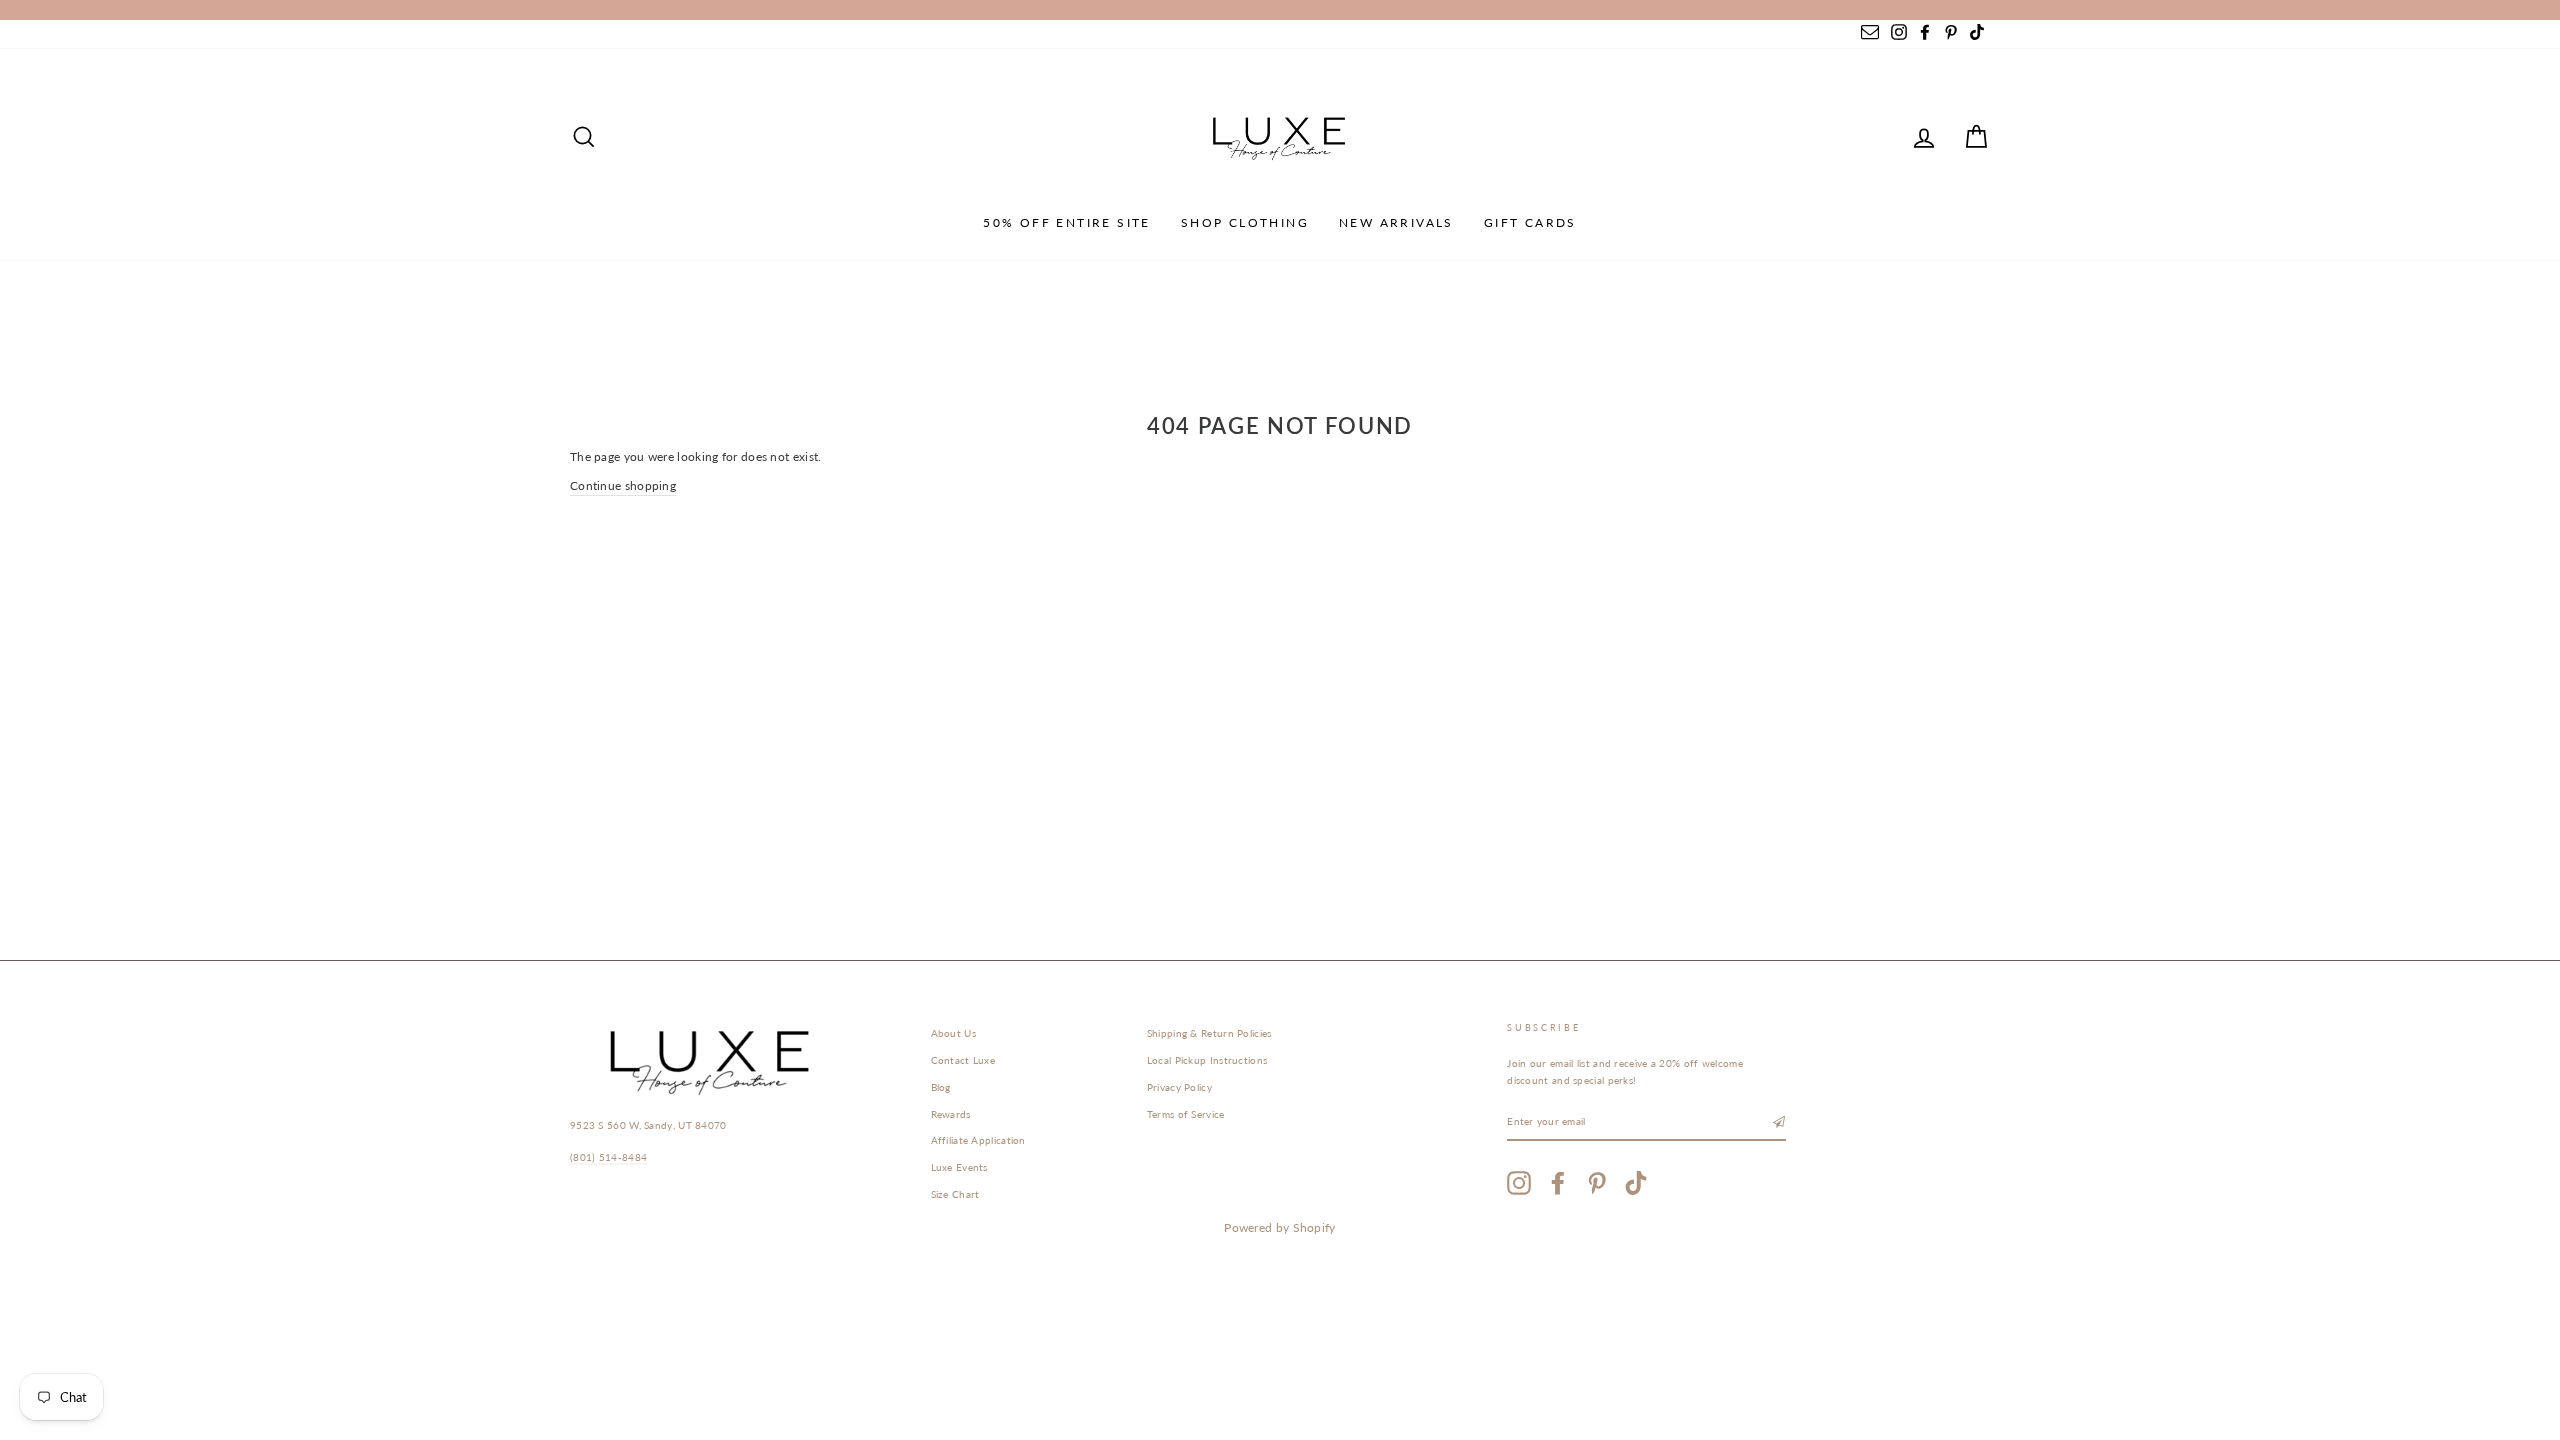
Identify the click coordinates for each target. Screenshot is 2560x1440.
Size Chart (955, 1194)
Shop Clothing (1245, 222)
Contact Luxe (963, 1060)
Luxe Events (959, 1167)
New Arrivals (1396, 222)
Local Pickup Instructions (1207, 1060)
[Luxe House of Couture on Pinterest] (1597, 1183)
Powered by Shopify (1279, 1227)
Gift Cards (1530, 222)
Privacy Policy (1179, 1087)
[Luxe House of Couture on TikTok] (1636, 1183)
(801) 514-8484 (608, 1157)
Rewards (951, 1114)
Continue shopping (623, 485)
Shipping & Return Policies (1209, 1033)
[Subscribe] (1779, 1122)
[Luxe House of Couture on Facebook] (1558, 1183)
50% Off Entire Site (1067, 222)
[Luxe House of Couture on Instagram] (1519, 1183)
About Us (953, 1033)
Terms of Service (1186, 1114)
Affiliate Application (978, 1140)
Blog (941, 1087)
